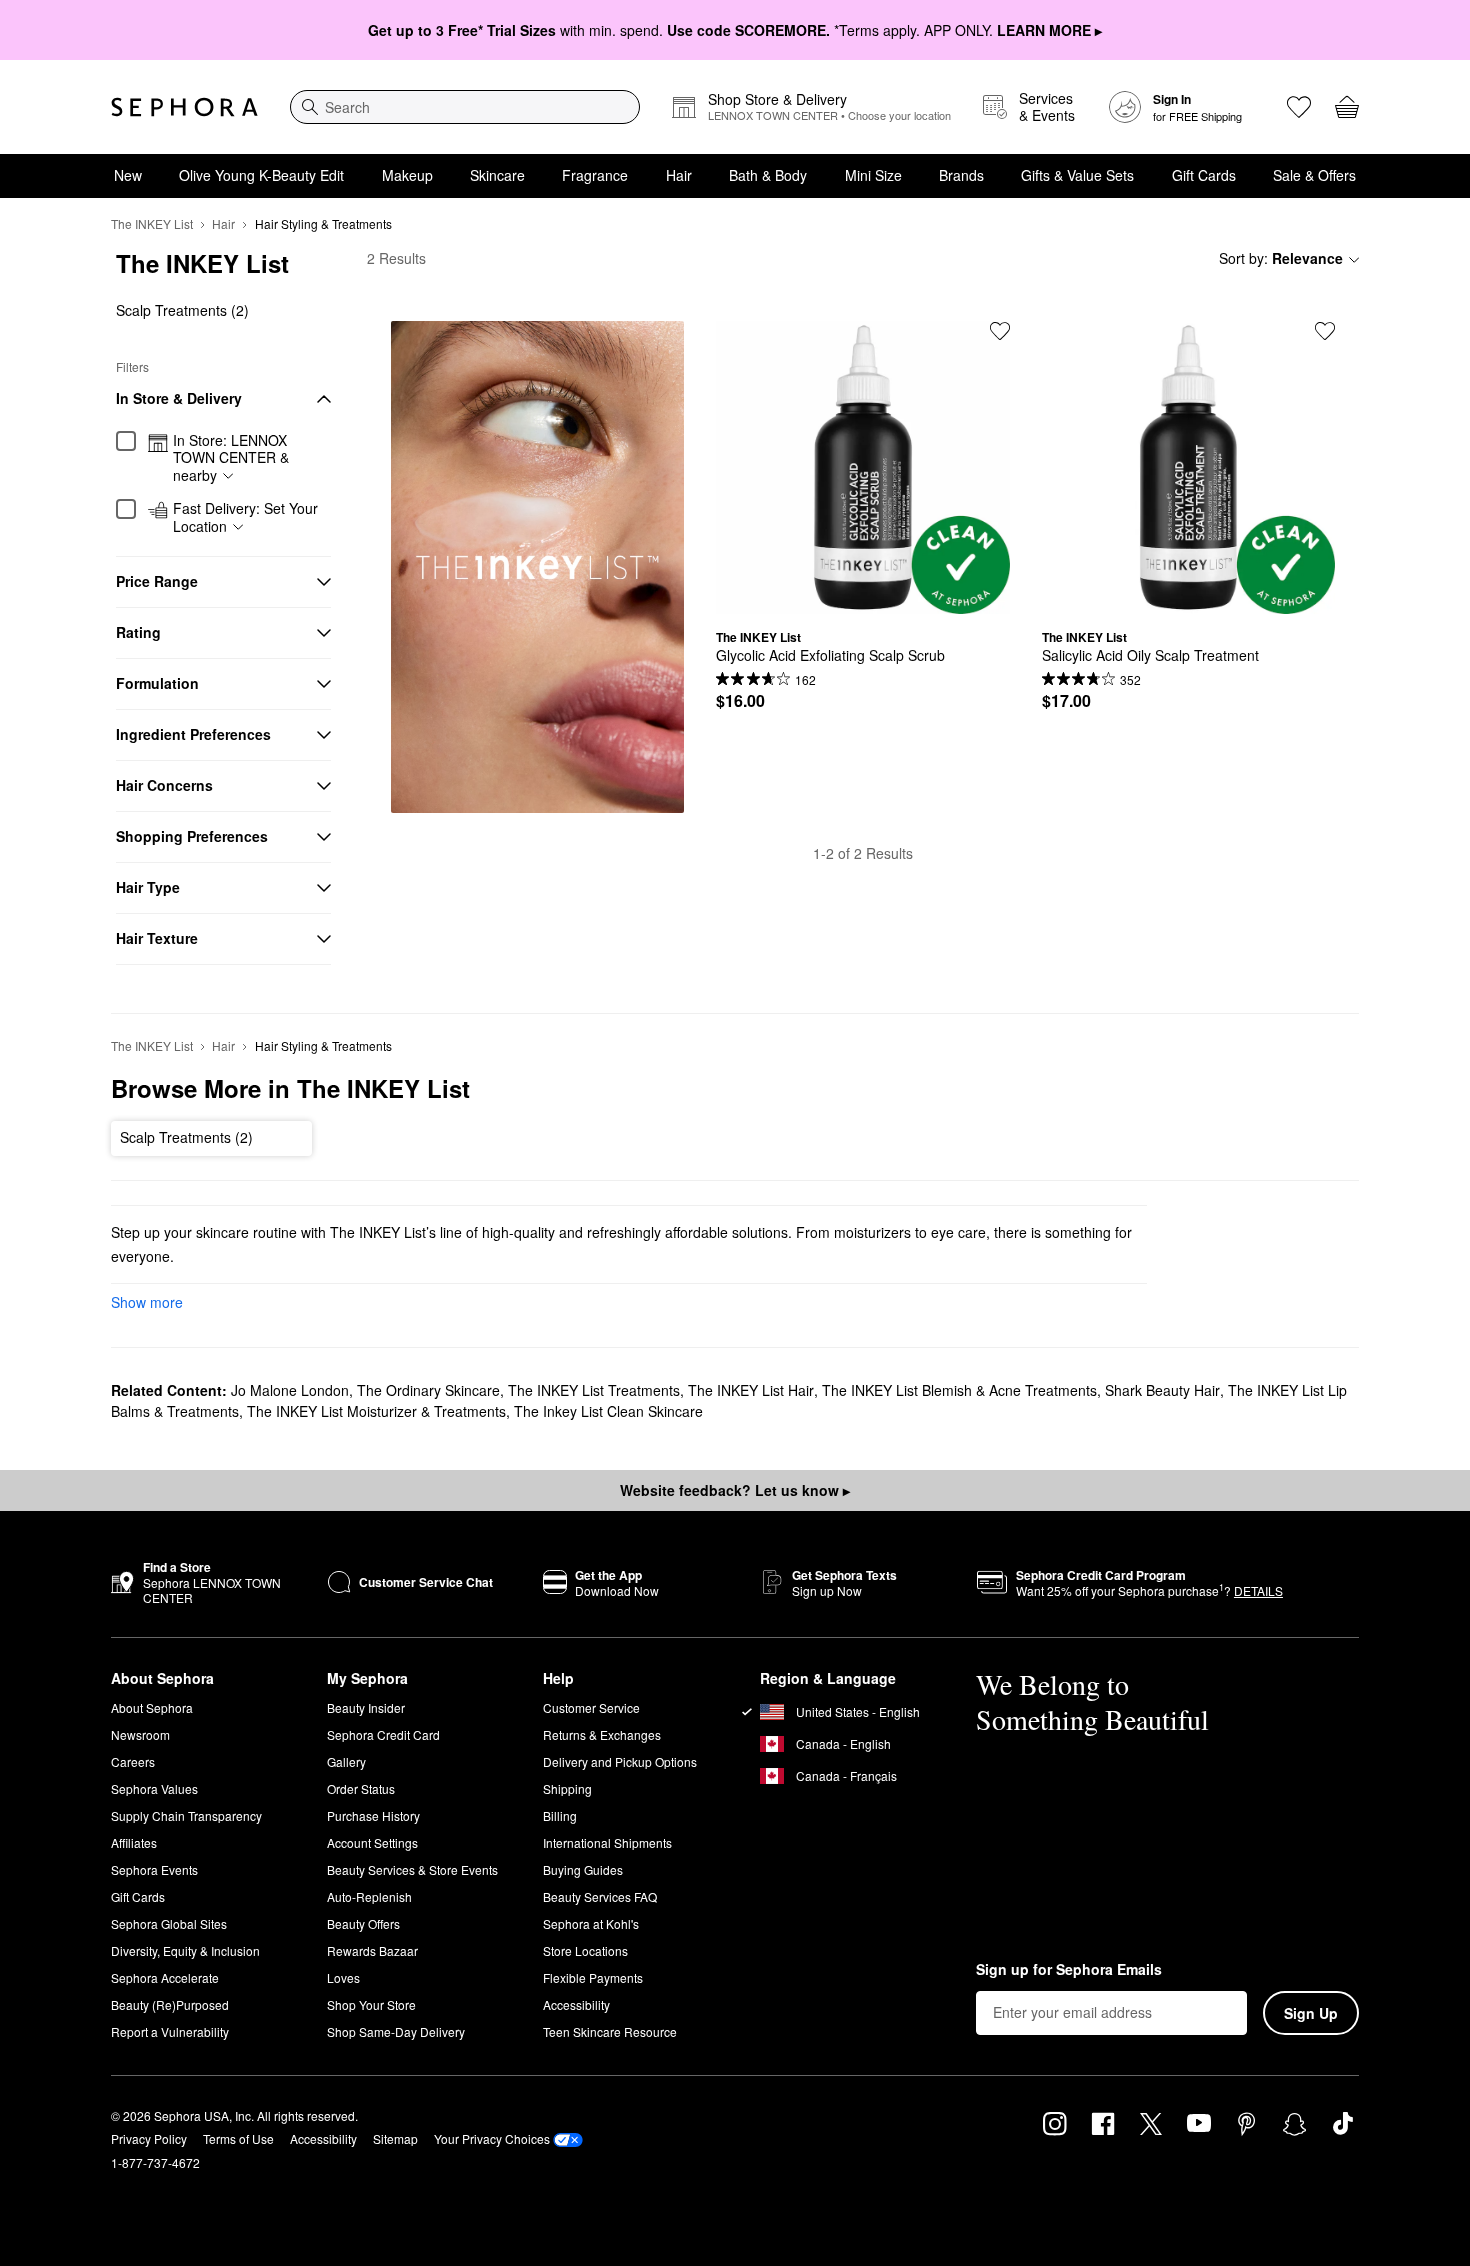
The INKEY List (152, 223)
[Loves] (1299, 107)
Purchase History (373, 1815)
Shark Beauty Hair (1162, 1390)
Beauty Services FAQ (600, 1896)
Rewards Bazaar (372, 1950)
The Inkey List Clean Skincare (608, 1411)
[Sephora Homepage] (184, 107)
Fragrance (595, 175)
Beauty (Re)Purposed (170, 2004)
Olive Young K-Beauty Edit (261, 175)
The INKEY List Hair (751, 1390)
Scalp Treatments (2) (182, 310)
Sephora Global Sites (169, 1923)
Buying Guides (583, 1869)
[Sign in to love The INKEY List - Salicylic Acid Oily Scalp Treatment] (1325, 331)
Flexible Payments (593, 1977)
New (128, 175)
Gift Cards (1204, 175)
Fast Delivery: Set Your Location (245, 517)
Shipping (567, 1788)
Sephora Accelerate (165, 1977)
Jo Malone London (290, 1390)
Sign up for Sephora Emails (1069, 1970)
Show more (147, 1302)
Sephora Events (154, 1869)
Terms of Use (238, 2138)
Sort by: (1281, 258)
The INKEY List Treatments (594, 1390)
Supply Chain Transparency (186, 1815)
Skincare (497, 175)
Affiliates (134, 1842)
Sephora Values (154, 1788)
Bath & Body (768, 175)
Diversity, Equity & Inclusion (185, 1950)
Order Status (361, 1788)
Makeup (407, 175)
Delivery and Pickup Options (620, 1761)
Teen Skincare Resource (610, 2031)
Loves (343, 1977)
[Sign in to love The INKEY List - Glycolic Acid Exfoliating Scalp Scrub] (1000, 331)
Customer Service (591, 1707)
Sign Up (1311, 2013)
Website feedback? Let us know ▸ (735, 1490)
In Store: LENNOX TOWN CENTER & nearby (231, 458)
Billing (560, 1815)
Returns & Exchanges (602, 1734)
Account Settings (372, 1842)
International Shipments (607, 1842)
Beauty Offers (363, 1923)
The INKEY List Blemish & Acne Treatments (959, 1390)
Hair (679, 175)
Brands (961, 175)
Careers (133, 1761)
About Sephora (152, 1707)
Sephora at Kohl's (591, 1923)
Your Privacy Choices (492, 2138)
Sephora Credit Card (383, 1734)
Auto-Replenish (369, 1896)
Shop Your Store (371, 2004)
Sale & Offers (1314, 175)
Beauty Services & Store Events (412, 1869)
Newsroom (140, 1734)
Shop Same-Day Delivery (396, 2031)
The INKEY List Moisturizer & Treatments (376, 1411)
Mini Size (873, 175)
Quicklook (863, 599)
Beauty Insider (366, 1707)
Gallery (346, 1761)
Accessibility (576, 2004)
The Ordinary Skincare (428, 1390)
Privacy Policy (149, 2138)
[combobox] (465, 107)
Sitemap (395, 2138)
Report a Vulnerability (170, 2031)
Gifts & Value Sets (1077, 175)
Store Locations (585, 1950)
